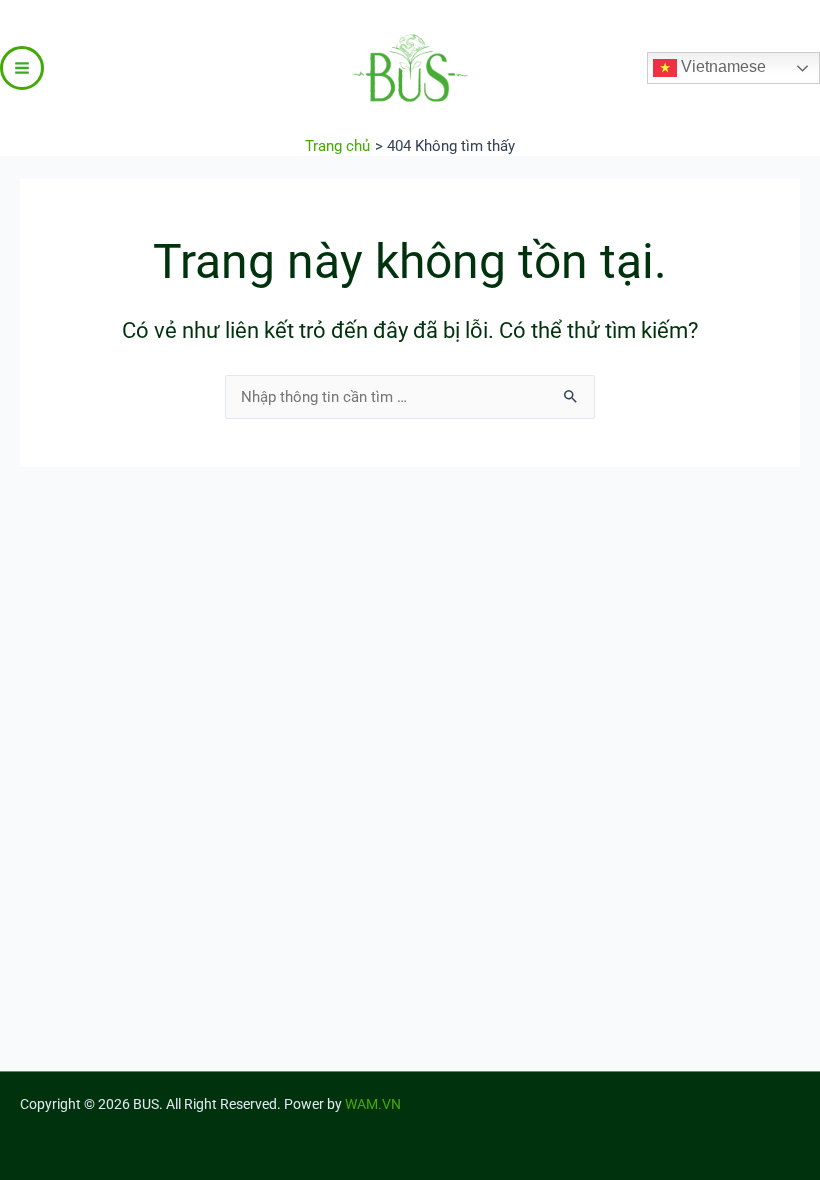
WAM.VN (373, 1104)
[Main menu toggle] (22, 68)
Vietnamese (721, 66)
